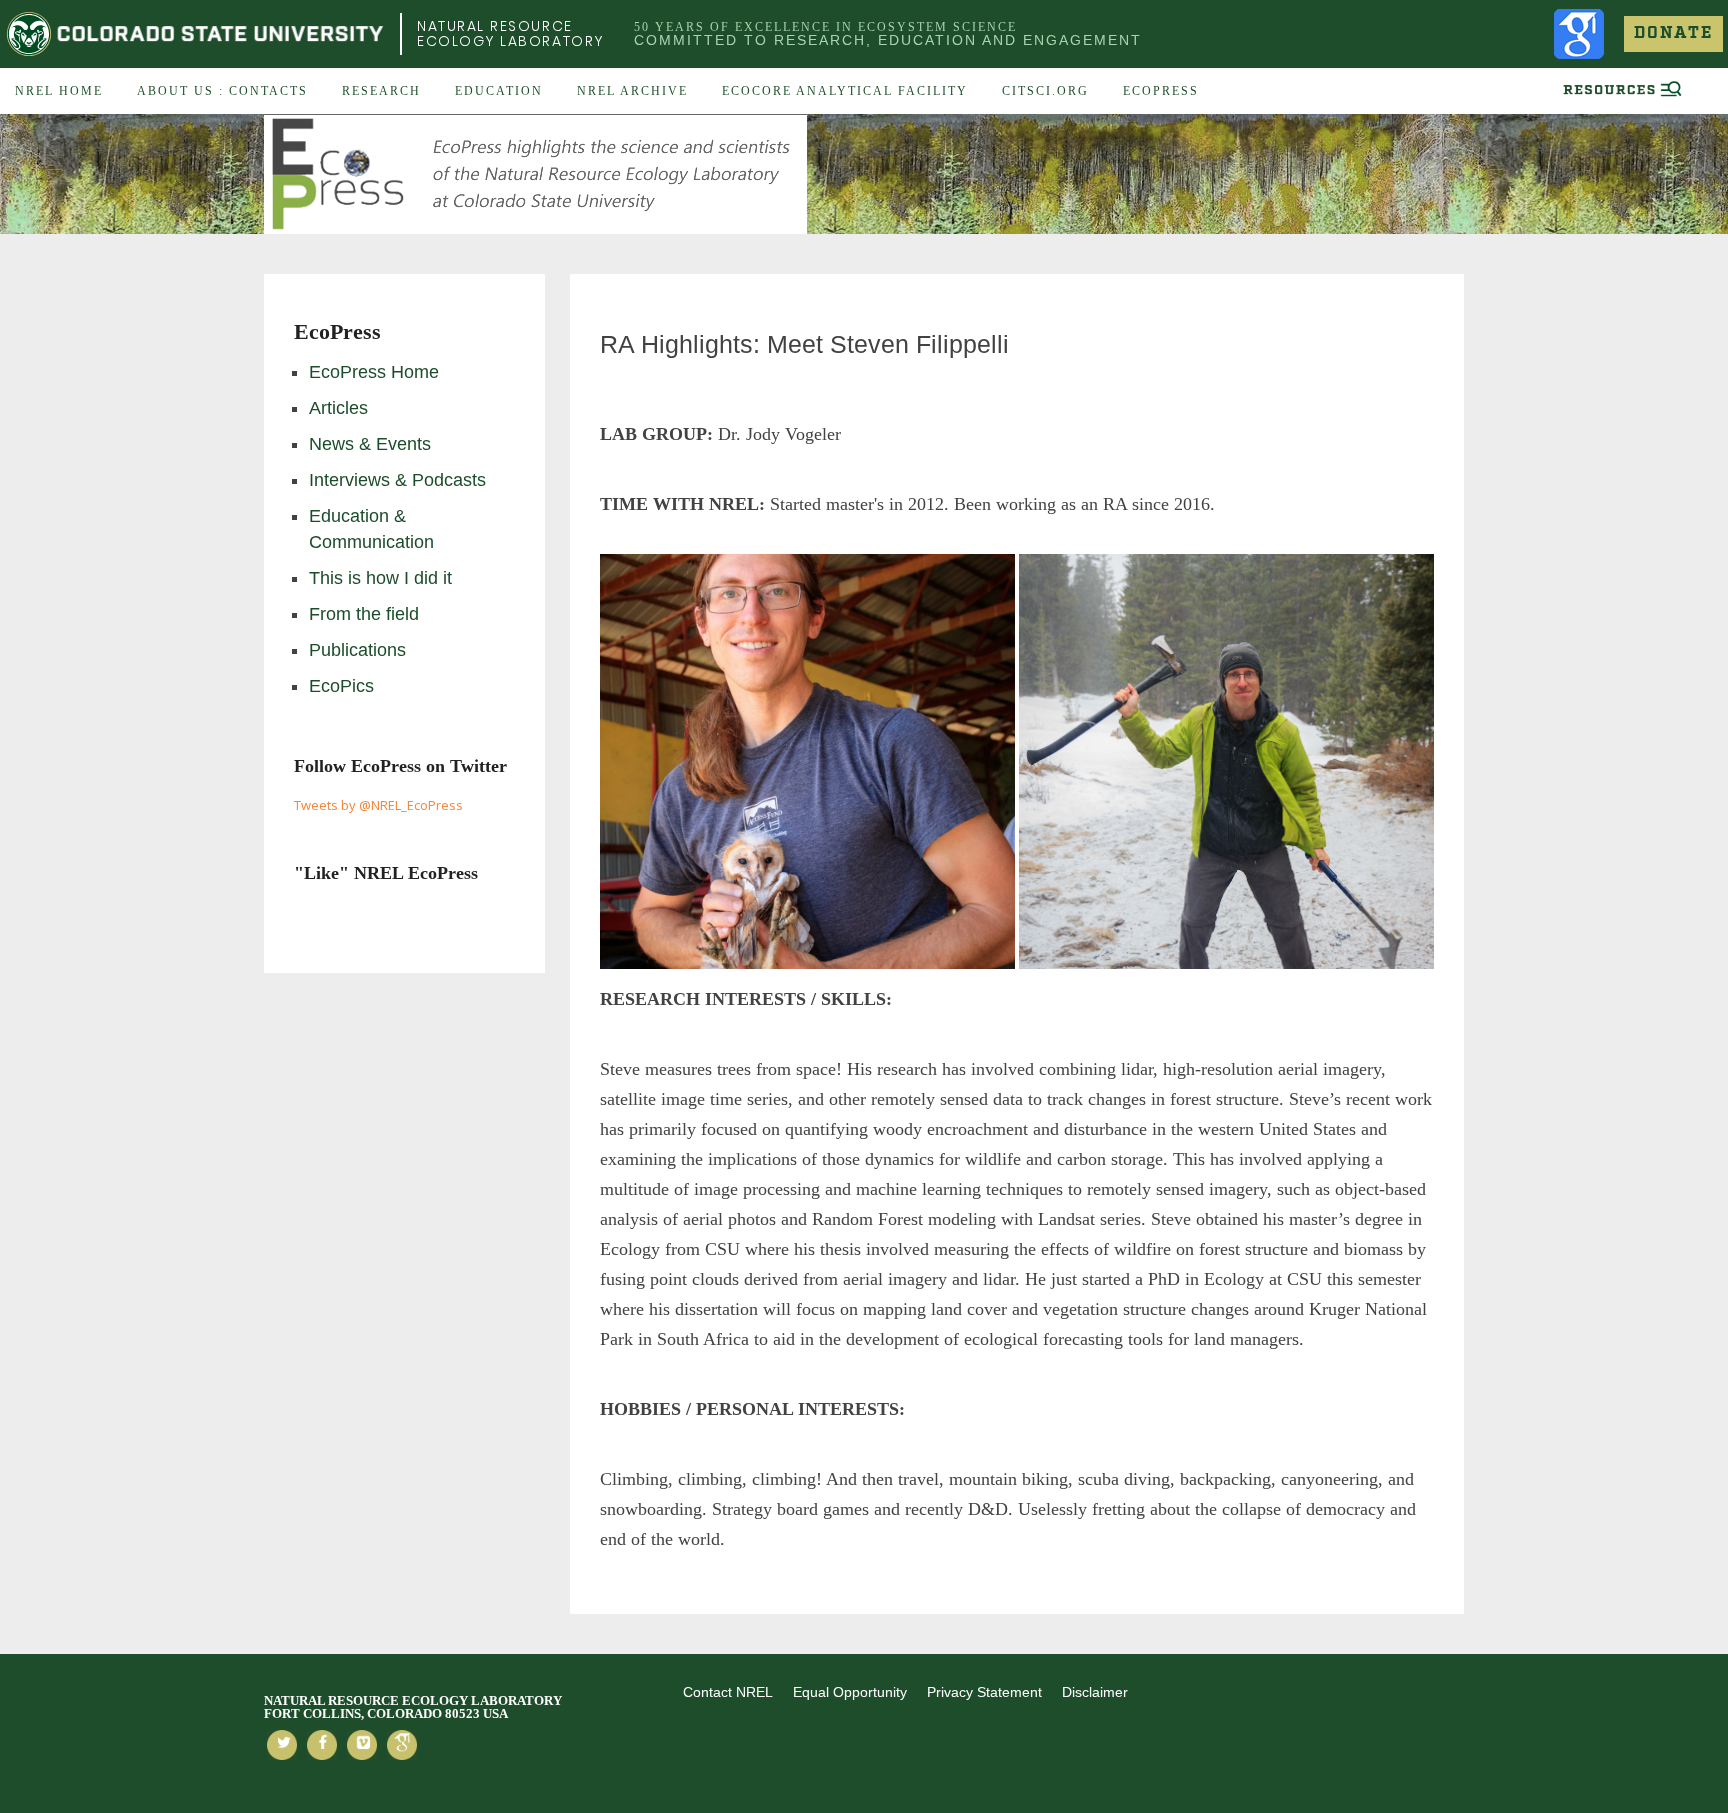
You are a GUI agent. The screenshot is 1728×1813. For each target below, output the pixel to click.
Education (499, 91)
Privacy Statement (984, 1692)
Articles (338, 408)
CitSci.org (1045, 91)
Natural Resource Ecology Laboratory (510, 33)
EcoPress (1161, 91)
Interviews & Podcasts (397, 480)
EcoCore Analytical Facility (845, 91)
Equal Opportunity (850, 1692)
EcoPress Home (374, 372)
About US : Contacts (222, 91)
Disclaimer (1095, 1692)
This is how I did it (380, 578)
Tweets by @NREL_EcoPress (378, 805)
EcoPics (341, 686)
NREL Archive (632, 91)
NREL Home (59, 91)
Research (381, 91)
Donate (1673, 33)
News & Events (370, 444)
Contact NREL (728, 1692)
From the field (364, 614)
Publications (357, 650)
